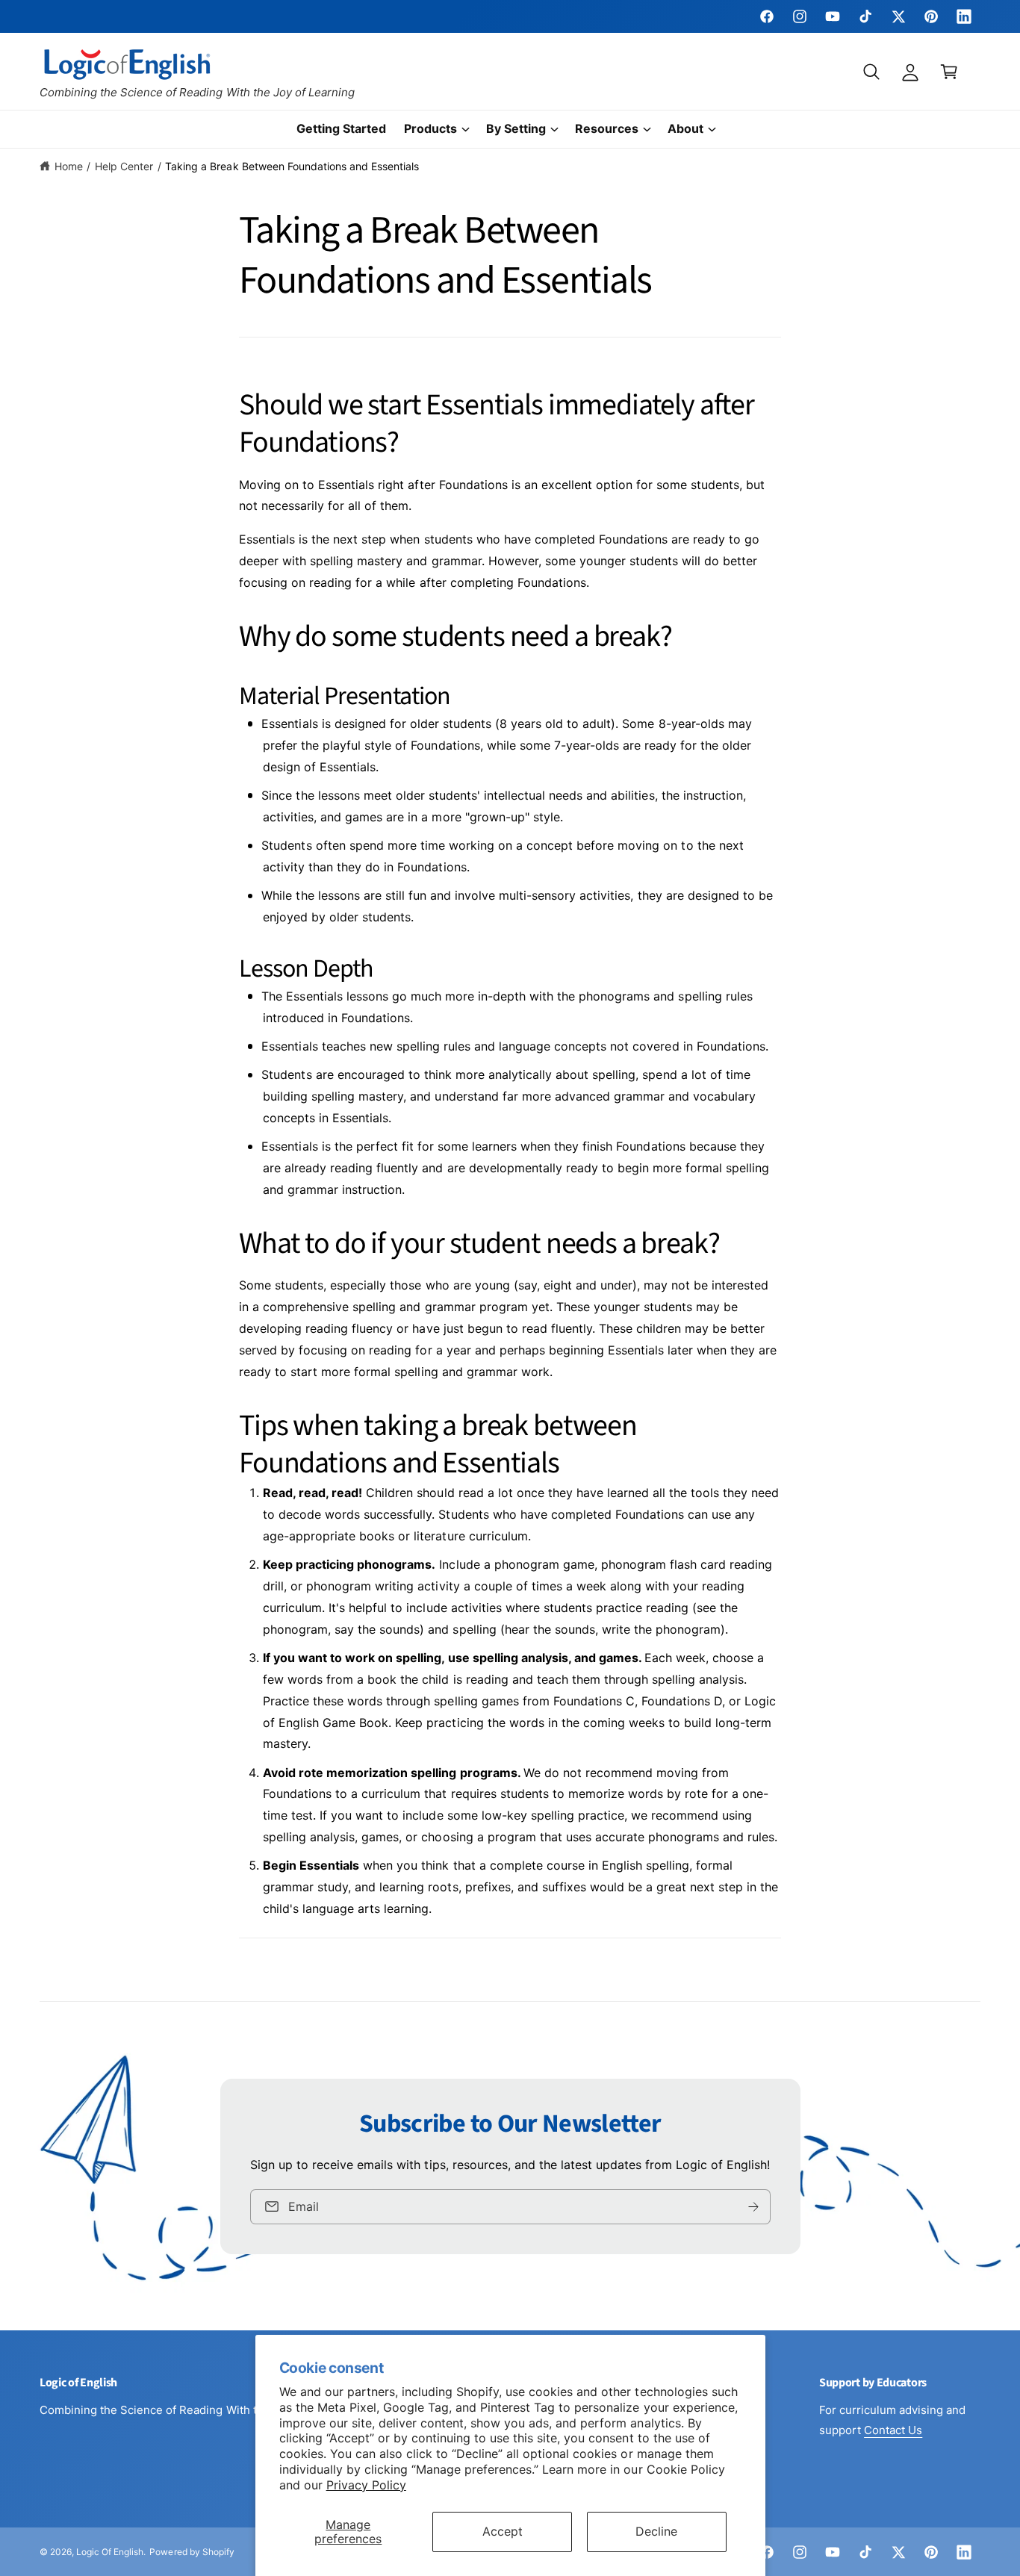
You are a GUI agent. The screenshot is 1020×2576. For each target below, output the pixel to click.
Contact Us (893, 2430)
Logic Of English (110, 2552)
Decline (656, 2531)
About (685, 128)
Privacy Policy (366, 2485)
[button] (871, 72)
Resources (607, 128)
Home (69, 166)
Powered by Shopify (192, 2552)
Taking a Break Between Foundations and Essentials (292, 166)
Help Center (124, 166)
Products (430, 128)
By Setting (516, 128)
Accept (503, 2531)
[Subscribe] (753, 2206)
